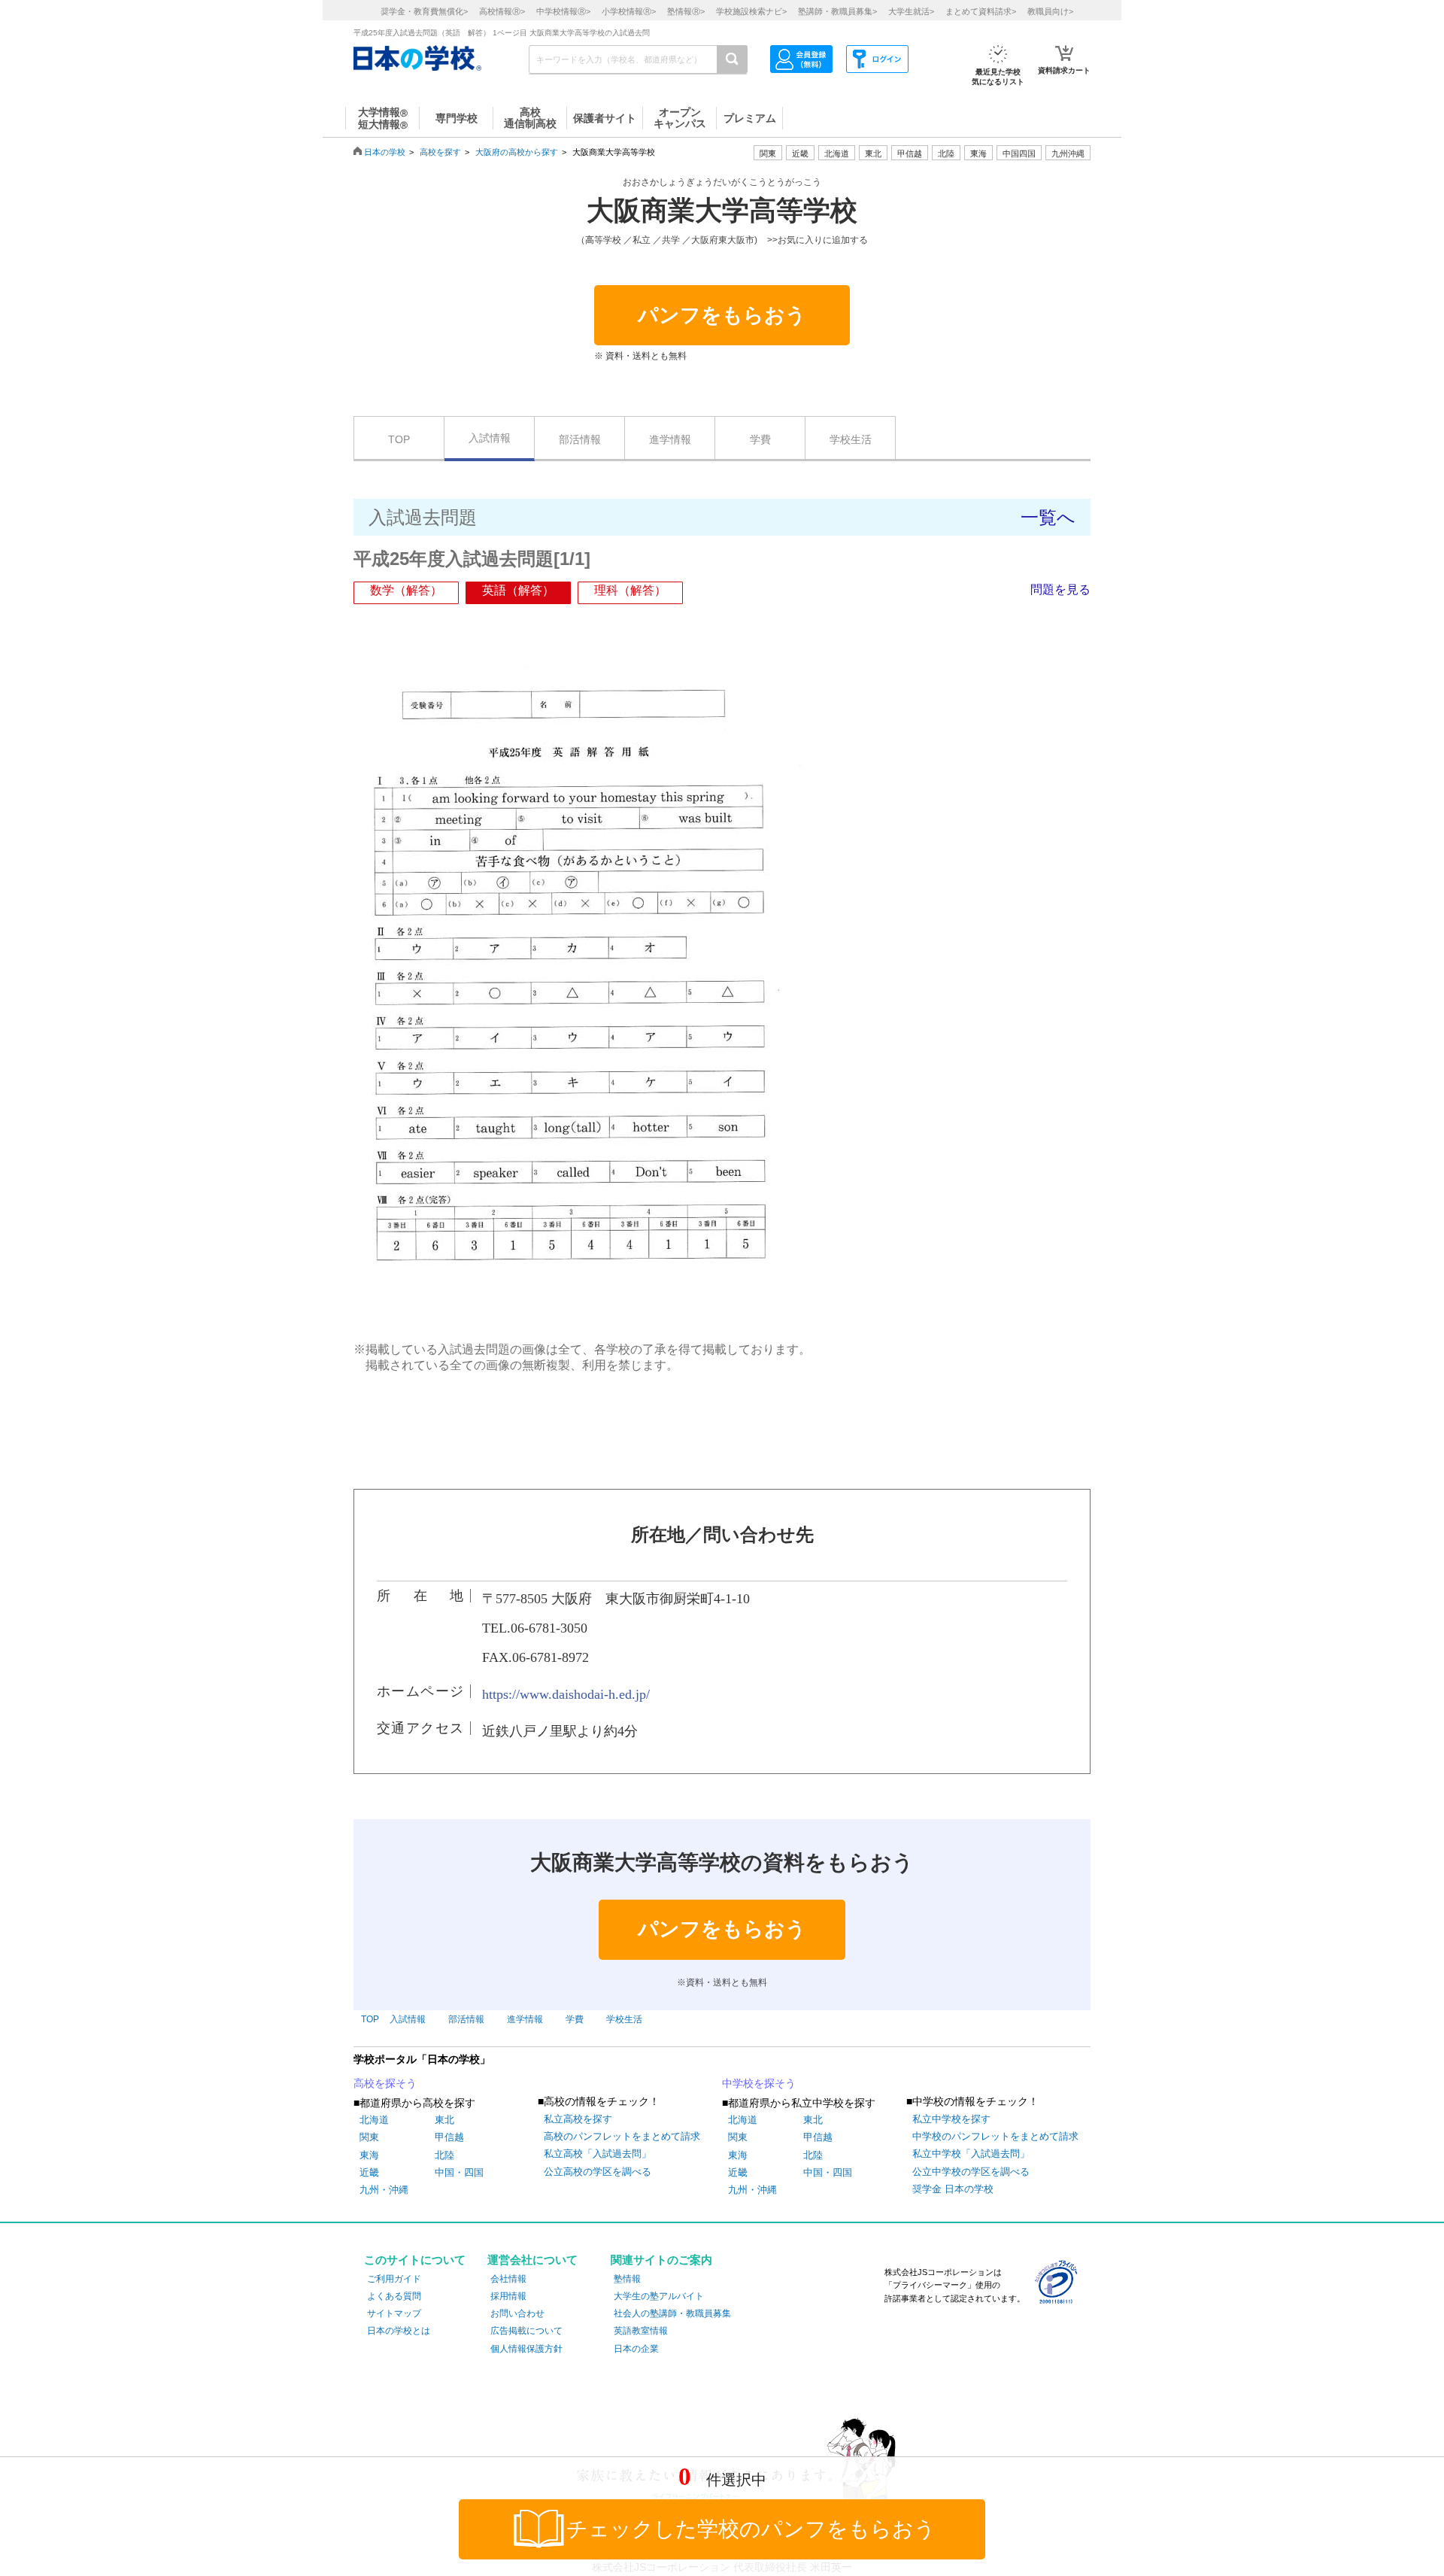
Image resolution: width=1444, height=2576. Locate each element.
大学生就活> (911, 11)
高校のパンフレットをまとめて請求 (622, 2136)
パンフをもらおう (722, 315)
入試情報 (490, 438)
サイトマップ (394, 2313)
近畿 (369, 2172)
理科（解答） (630, 590)
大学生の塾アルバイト (659, 2296)
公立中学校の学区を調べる (971, 2172)
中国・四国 (459, 2172)
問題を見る (1060, 589)
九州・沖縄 (384, 2190)
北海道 (837, 153)
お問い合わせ (517, 2313)
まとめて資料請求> (981, 11)
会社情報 (508, 2279)
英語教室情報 (641, 2331)
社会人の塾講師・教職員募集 (672, 2313)
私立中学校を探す (951, 2119)
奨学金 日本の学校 (953, 2189)
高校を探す (440, 152)
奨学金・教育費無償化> (424, 11)
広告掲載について (526, 2331)
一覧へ (1048, 517)
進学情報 (670, 439)
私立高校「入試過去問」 (598, 2154)
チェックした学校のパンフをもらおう (751, 2529)
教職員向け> (1050, 11)
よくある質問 (394, 2296)
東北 (444, 2120)
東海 (369, 2155)
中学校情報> (563, 11)
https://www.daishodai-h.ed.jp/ (566, 1694)
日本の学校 (385, 152)
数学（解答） (406, 590)
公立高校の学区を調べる (598, 2172)
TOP (399, 439)
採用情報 (508, 2296)
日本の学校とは (399, 2331)
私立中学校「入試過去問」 (971, 2154)
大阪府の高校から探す (517, 152)
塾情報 (627, 2279)
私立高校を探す (578, 2119)
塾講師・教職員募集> (837, 11)
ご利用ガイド (394, 2279)
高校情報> (502, 11)
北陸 (444, 2155)
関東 (369, 2137)
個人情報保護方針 (526, 2349)
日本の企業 (636, 2349)
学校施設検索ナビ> (751, 11)
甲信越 (449, 2137)
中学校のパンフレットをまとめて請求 (995, 2136)
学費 (760, 439)
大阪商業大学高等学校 (722, 211)
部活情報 (580, 439)
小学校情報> (629, 11)
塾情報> (686, 11)
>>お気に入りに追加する (818, 240)
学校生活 (851, 439)
